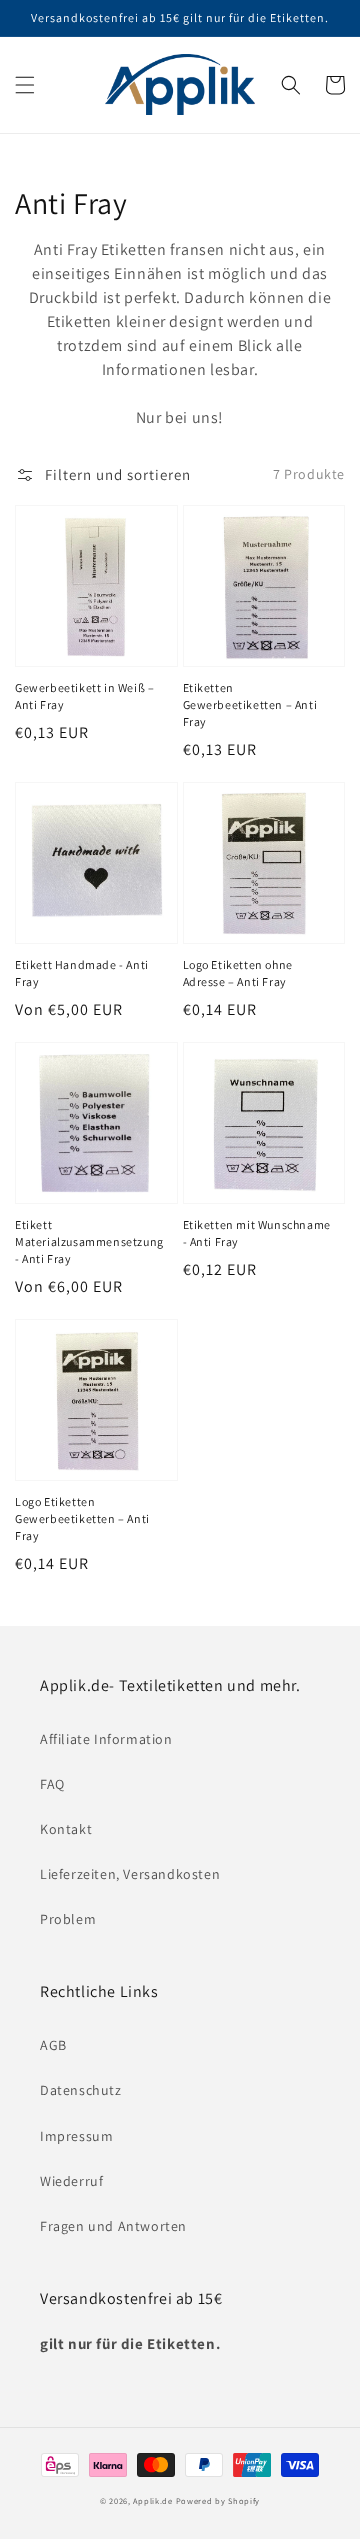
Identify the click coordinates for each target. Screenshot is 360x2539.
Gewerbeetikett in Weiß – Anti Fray (84, 696)
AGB (53, 2045)
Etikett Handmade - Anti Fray (82, 973)
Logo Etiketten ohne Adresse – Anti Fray (238, 973)
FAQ (52, 1784)
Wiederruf (71, 2181)
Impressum (76, 2136)
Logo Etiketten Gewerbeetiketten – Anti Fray (82, 1518)
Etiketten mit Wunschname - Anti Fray (257, 1233)
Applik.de (152, 2500)
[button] (25, 85)
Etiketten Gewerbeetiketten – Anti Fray (250, 704)
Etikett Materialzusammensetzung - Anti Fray (89, 1241)
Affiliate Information (106, 1739)
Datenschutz (81, 2090)
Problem (68, 1919)
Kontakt (66, 1829)
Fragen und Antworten (113, 2226)
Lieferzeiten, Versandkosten (130, 1874)
